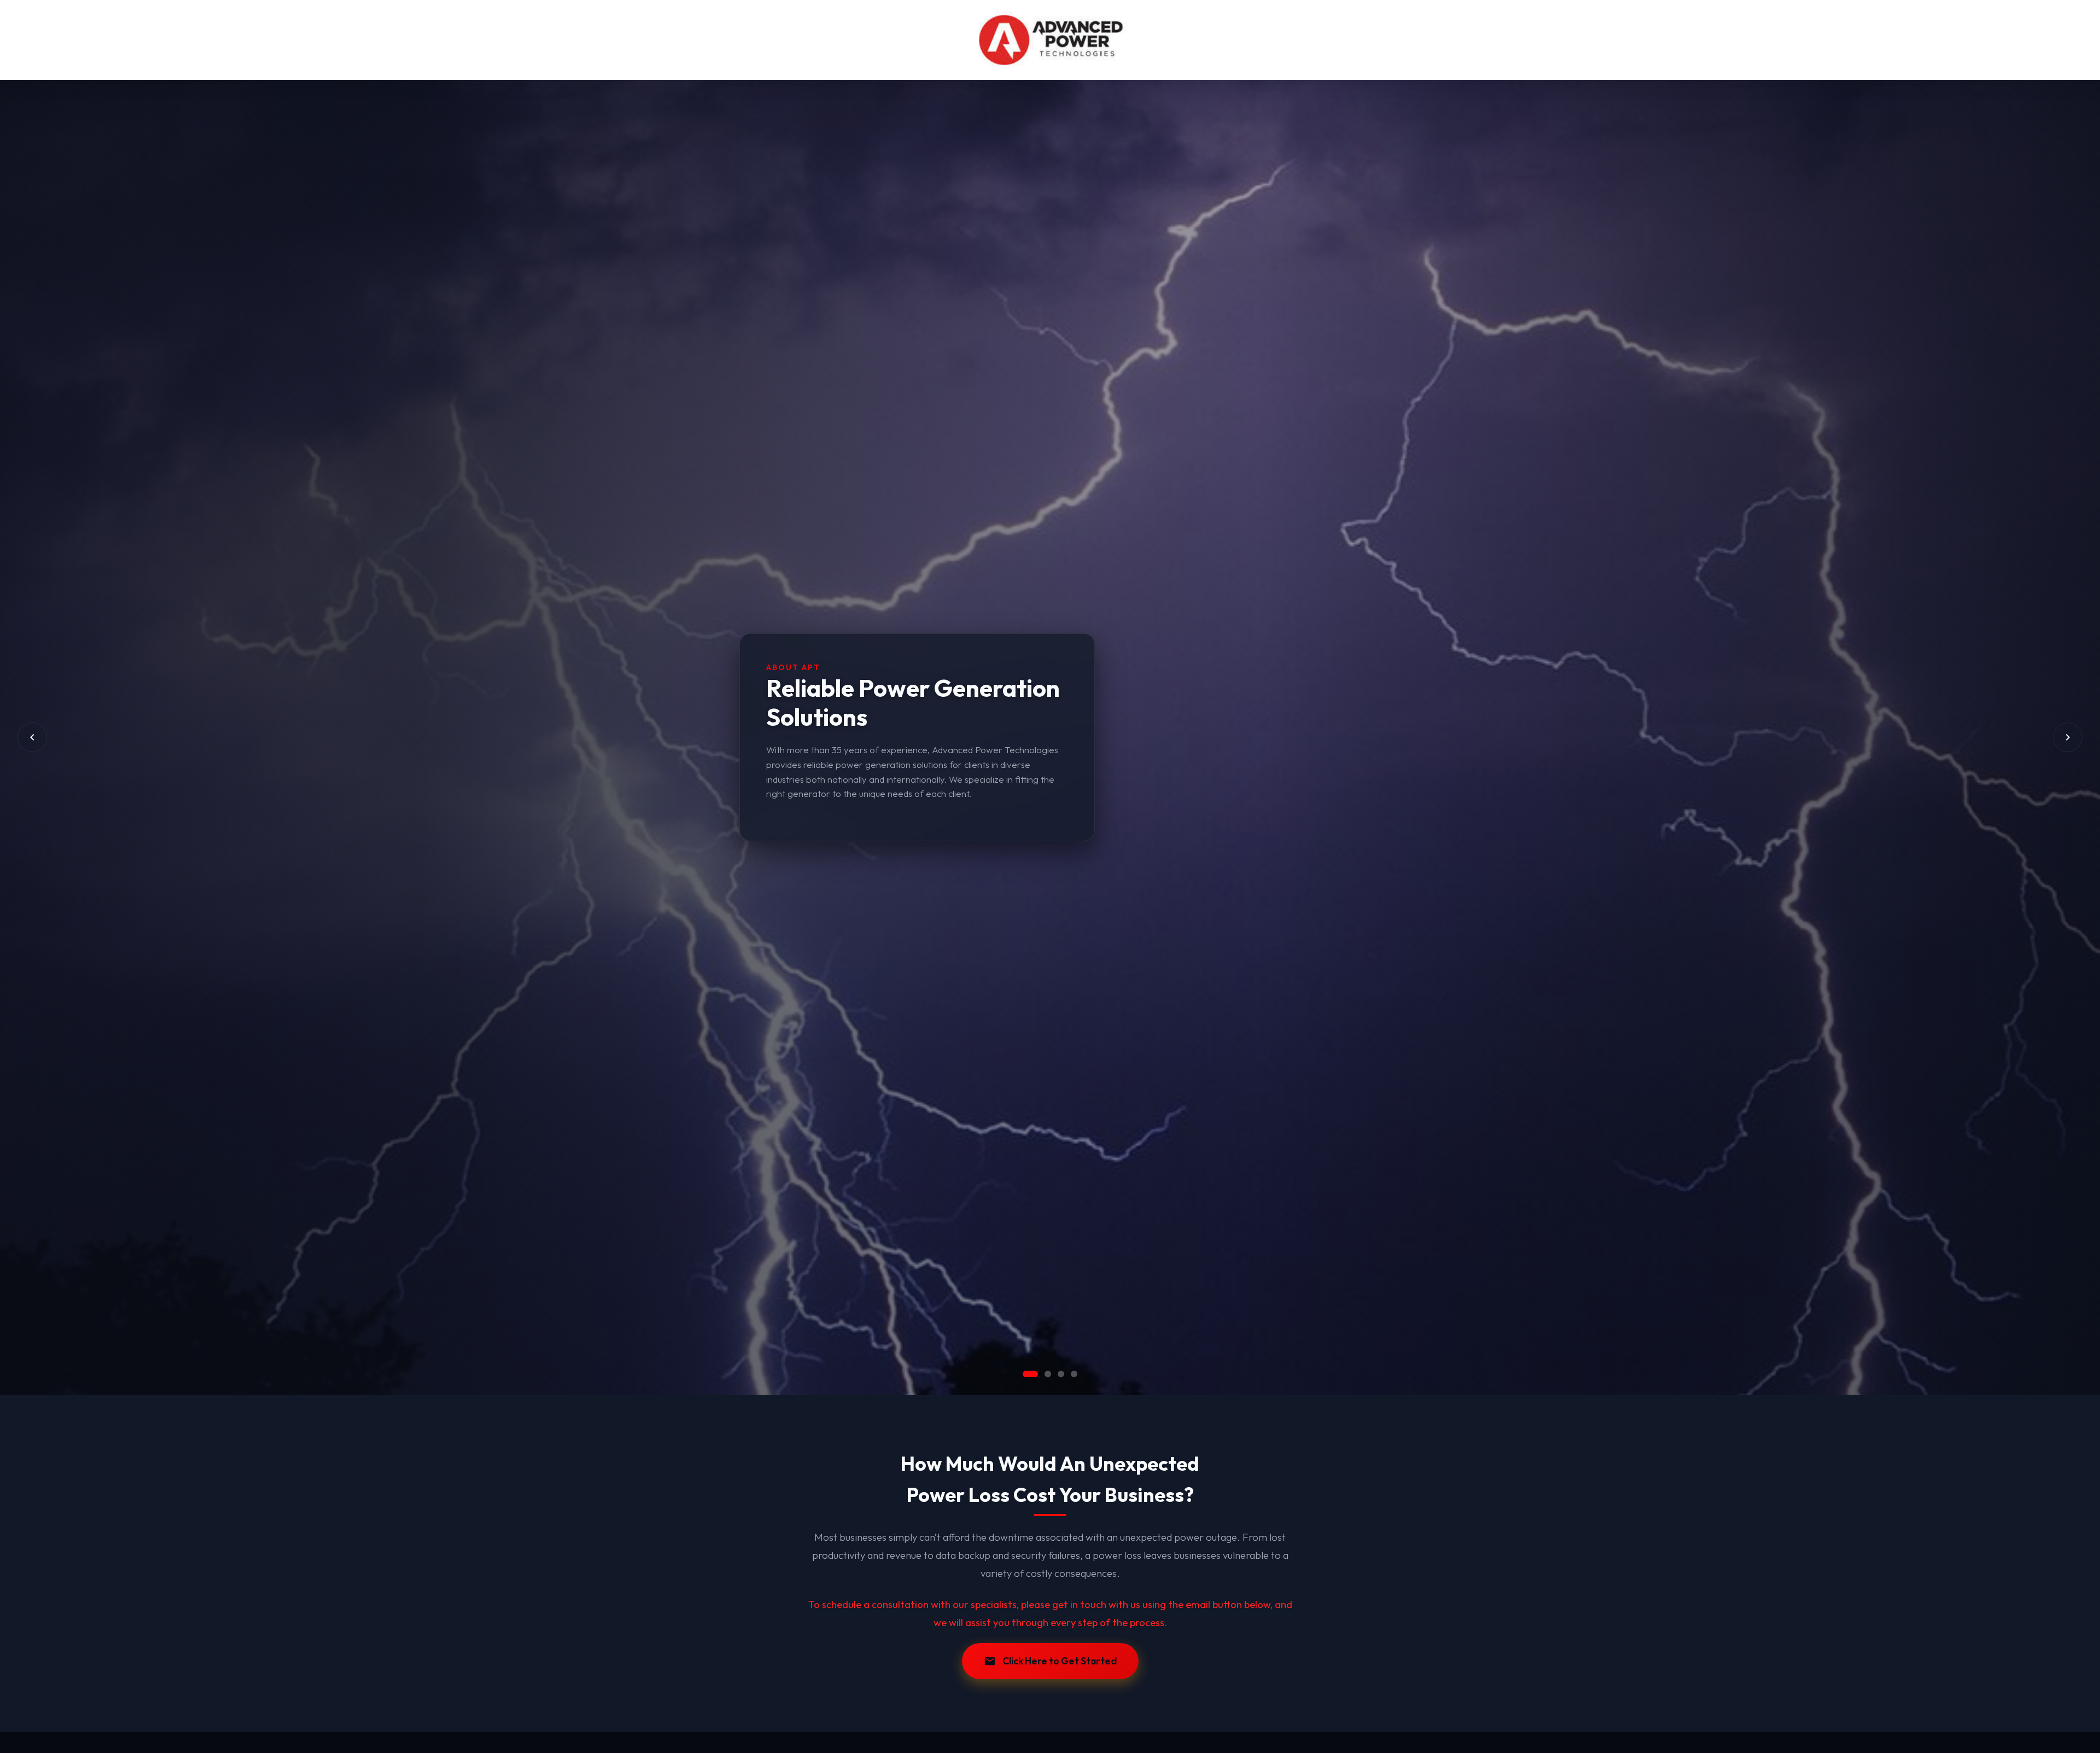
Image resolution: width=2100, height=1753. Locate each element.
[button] (1026, 1374)
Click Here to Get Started (1060, 1661)
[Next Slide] (2068, 737)
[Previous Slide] (32, 737)
